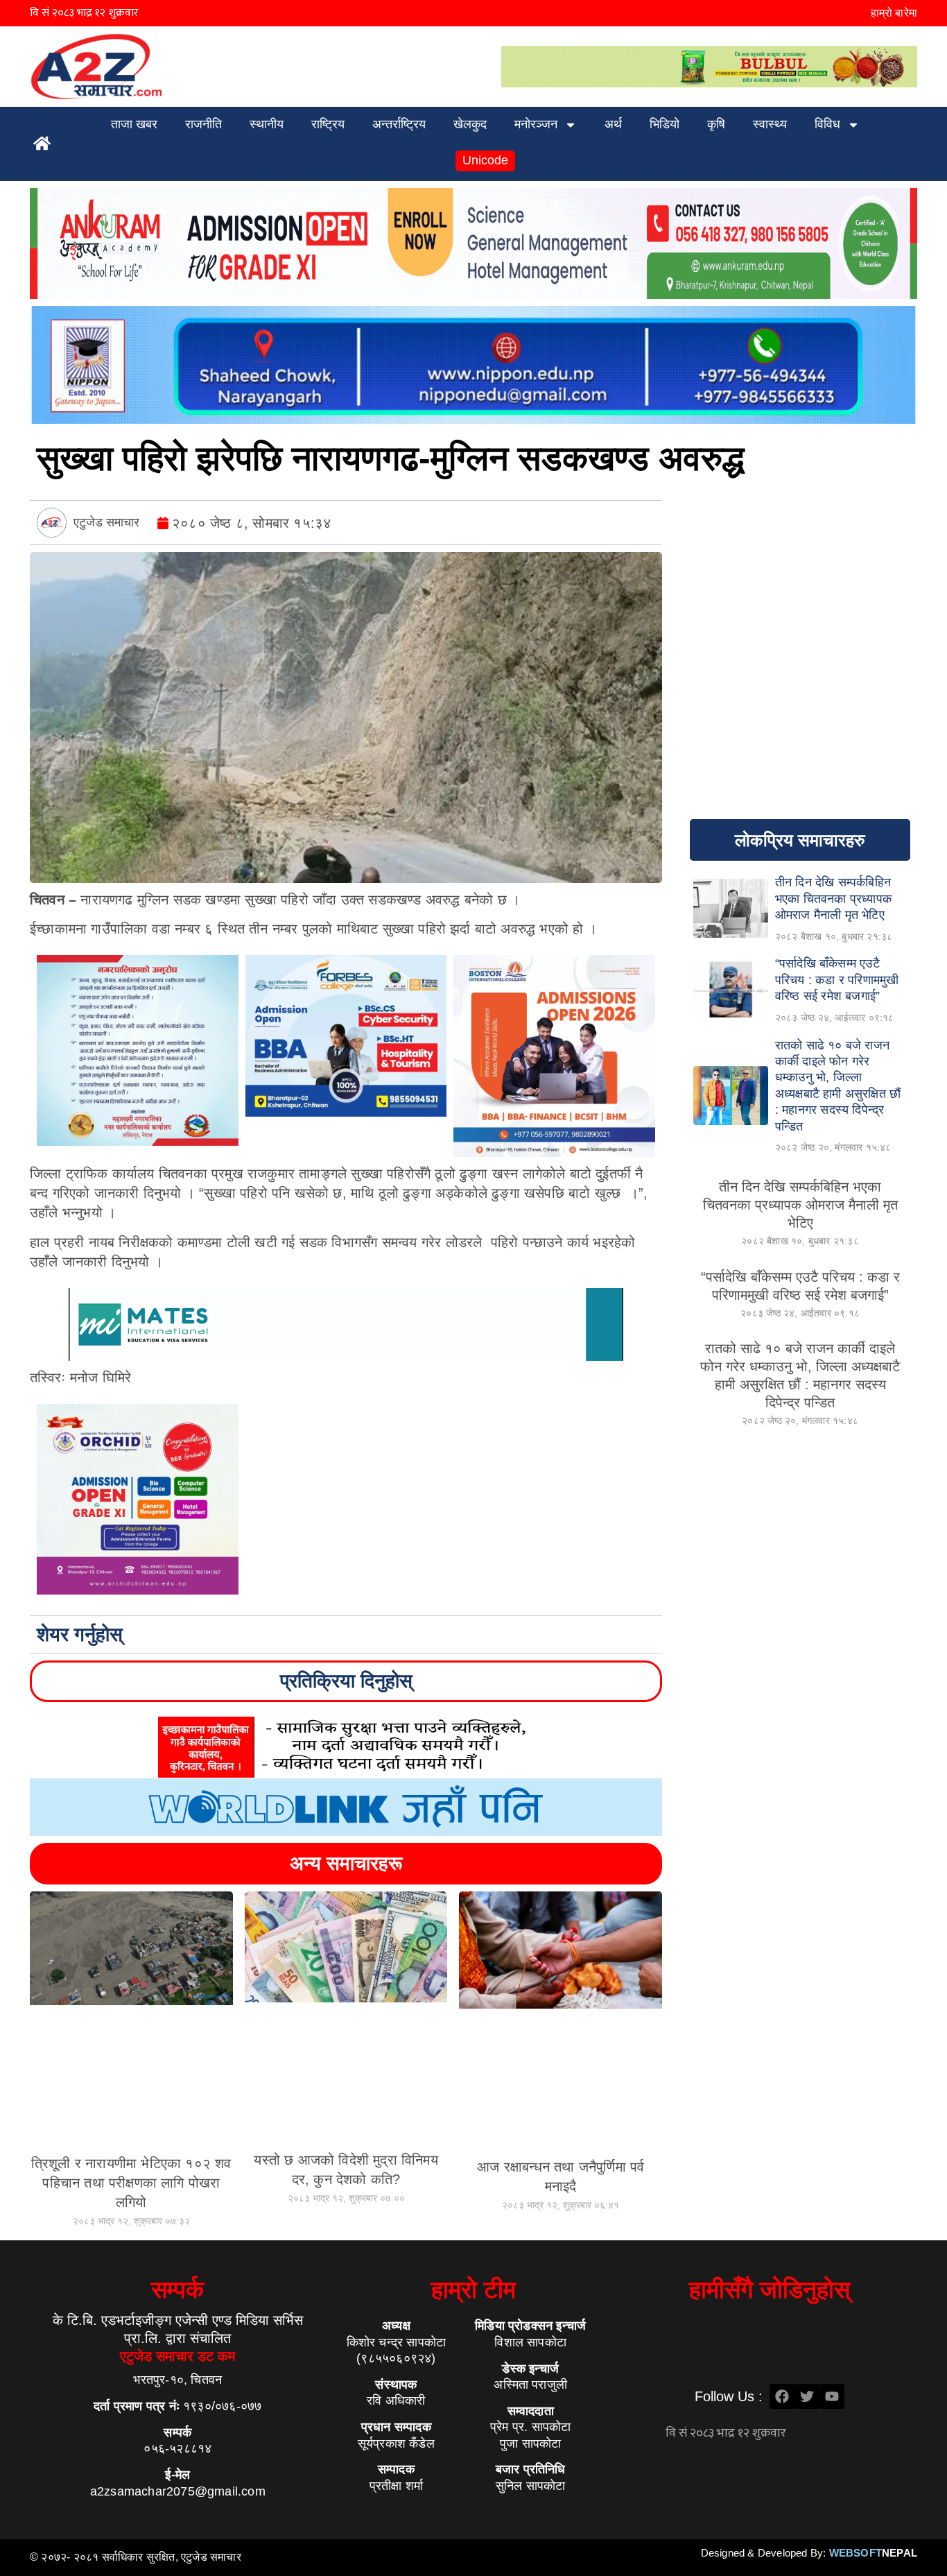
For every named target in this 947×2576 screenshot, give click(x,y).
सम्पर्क (177, 2289)
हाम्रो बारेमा (894, 13)
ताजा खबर (134, 124)
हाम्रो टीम (473, 2289)
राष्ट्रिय (328, 124)
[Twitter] (807, 2396)
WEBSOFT (873, 2553)
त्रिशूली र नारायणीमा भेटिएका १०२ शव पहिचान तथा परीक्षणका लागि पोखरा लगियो (131, 2183)
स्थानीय (267, 124)
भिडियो (664, 124)
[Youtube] (832, 2396)
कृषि (716, 124)
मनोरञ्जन (536, 124)
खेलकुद (470, 124)
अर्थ (613, 124)
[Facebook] (782, 2396)
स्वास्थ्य (770, 124)
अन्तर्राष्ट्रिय (399, 124)
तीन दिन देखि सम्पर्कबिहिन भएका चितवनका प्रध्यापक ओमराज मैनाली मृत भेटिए (800, 1205)
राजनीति (203, 124)
